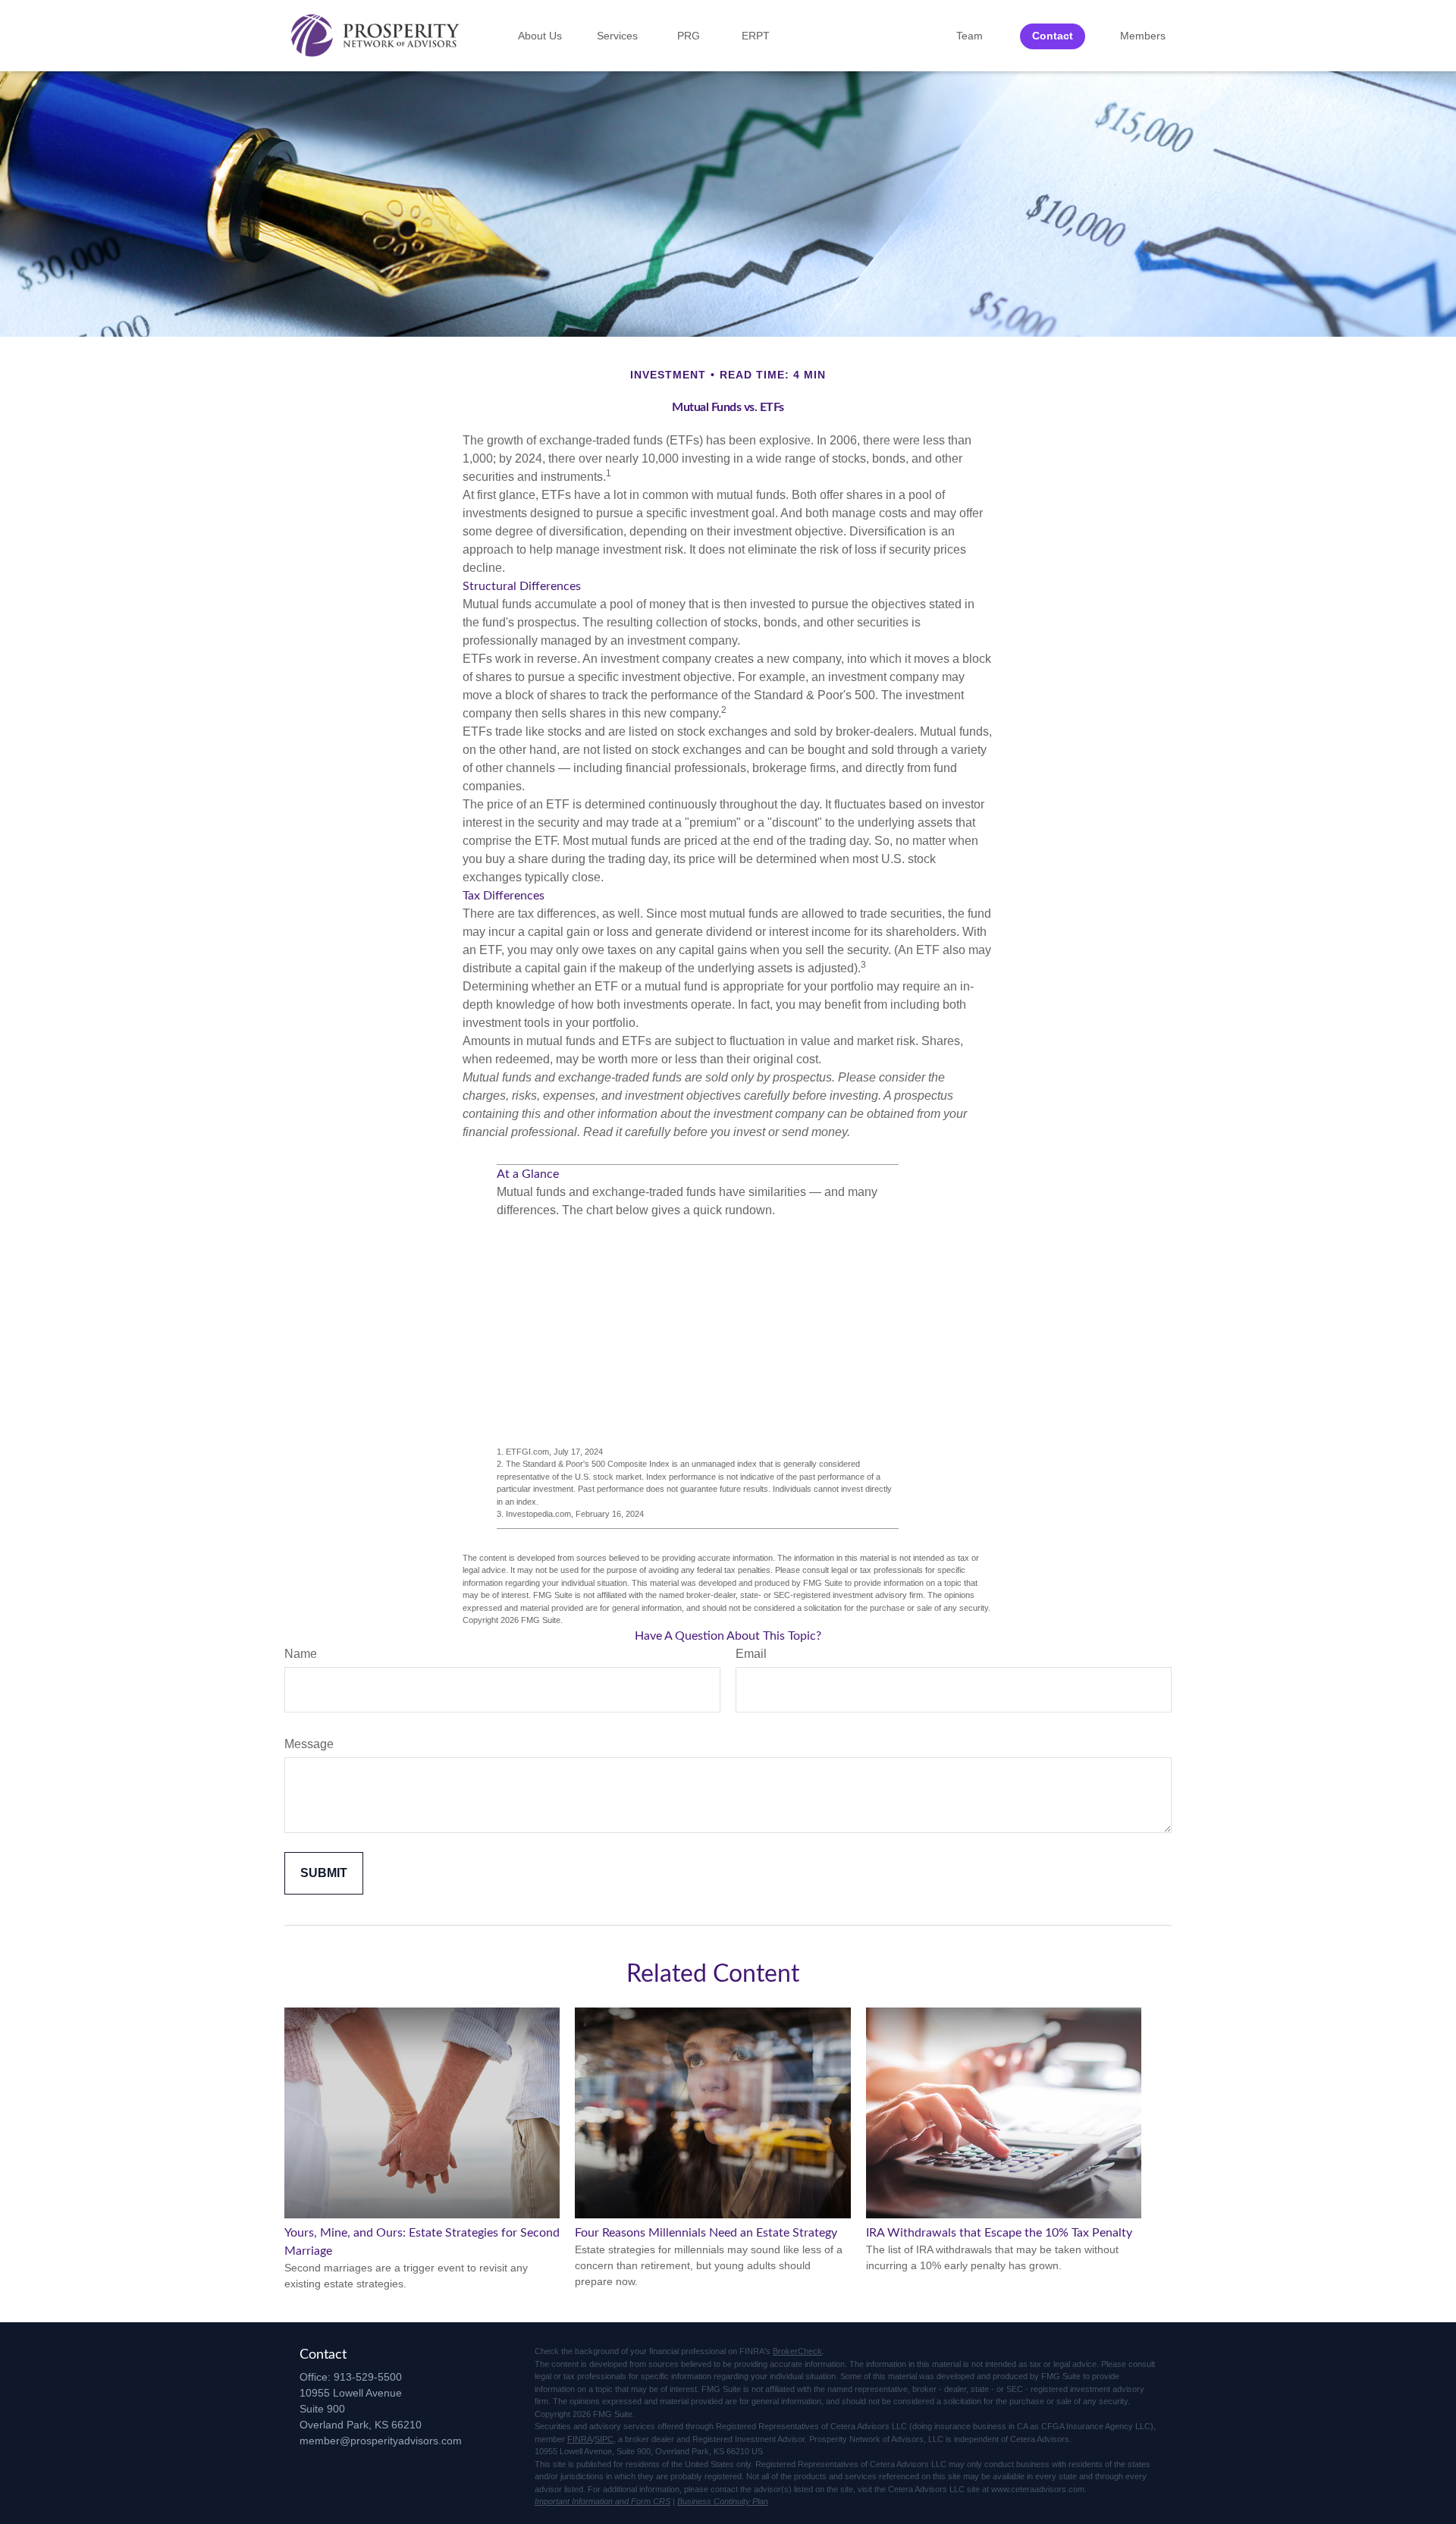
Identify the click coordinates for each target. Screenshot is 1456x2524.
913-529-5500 (368, 2377)
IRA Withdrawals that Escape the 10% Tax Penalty (999, 2233)
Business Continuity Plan (723, 2501)
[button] (540, 36)
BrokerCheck (797, 2351)
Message (309, 1744)
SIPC (604, 2439)
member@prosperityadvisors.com (381, 2441)
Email (751, 1654)
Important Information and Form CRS (602, 2501)
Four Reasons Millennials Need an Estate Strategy (706, 2233)
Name (301, 1654)
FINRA (580, 2439)
